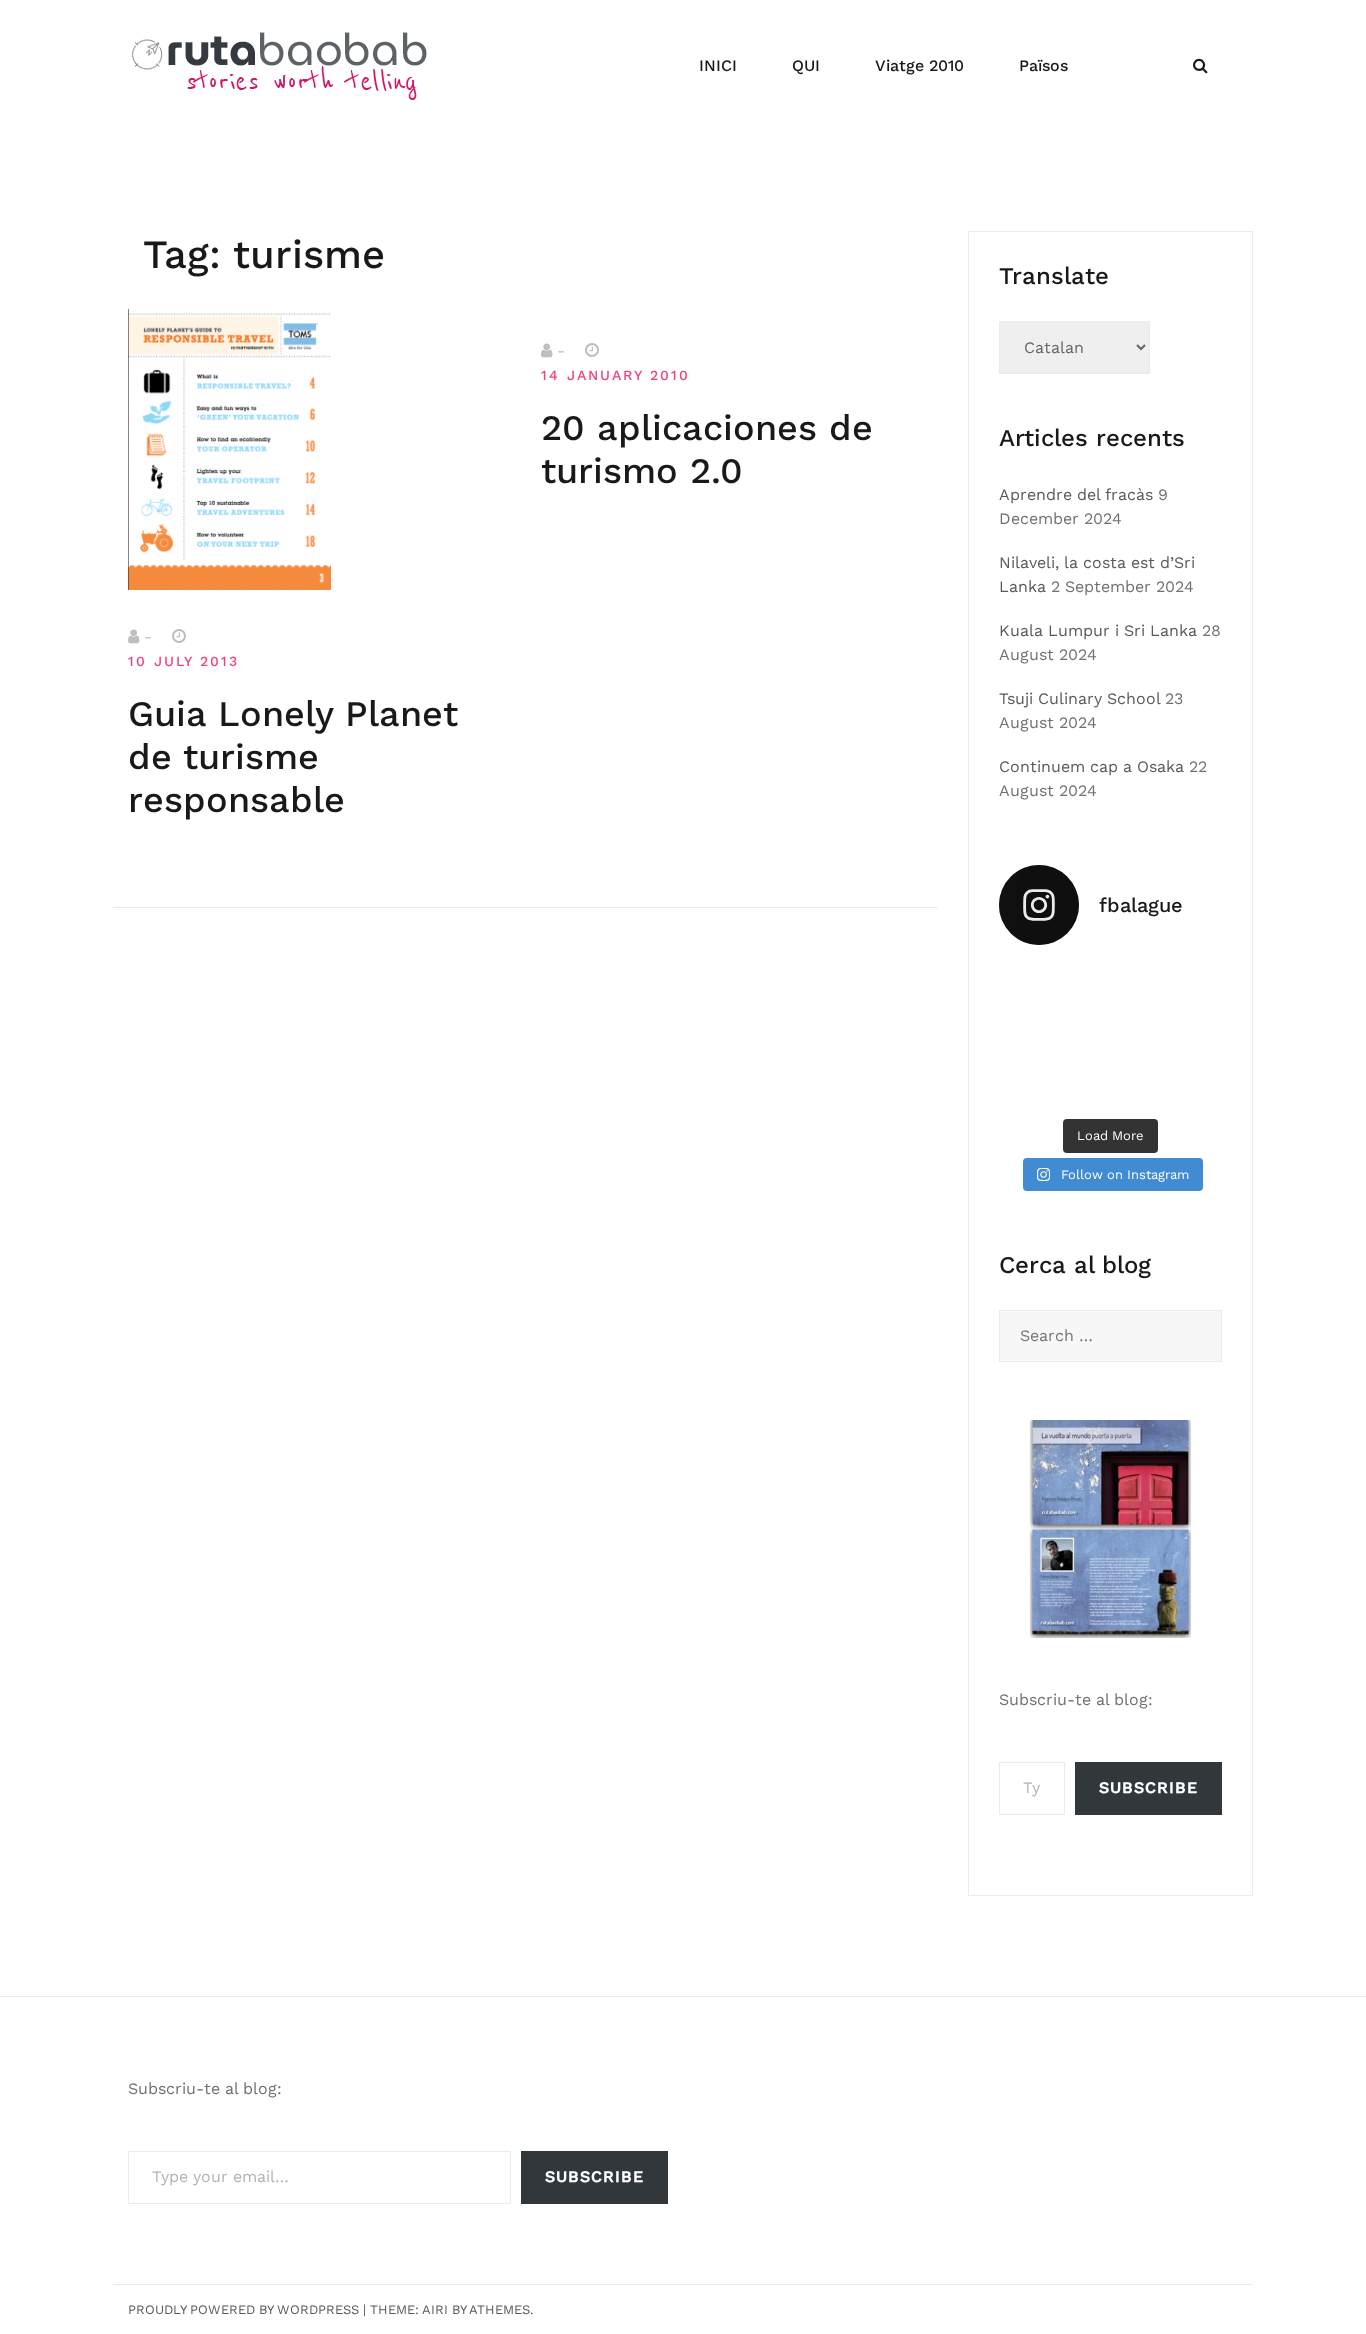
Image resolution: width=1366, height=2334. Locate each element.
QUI (806, 65)
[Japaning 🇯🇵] (1188, 1035)
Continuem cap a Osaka (1091, 766)
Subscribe (1148, 1787)
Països (1043, 65)
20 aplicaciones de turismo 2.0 (707, 449)
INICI (718, 65)
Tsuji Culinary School (1079, 698)
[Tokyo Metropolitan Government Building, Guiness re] (1188, 1083)
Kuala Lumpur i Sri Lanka (1098, 630)
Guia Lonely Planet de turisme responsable (293, 757)
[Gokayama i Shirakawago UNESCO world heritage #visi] (1033, 1083)
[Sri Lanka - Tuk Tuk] (1033, 988)
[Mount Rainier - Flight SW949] (1111, 1083)
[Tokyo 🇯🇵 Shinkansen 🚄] (1111, 1035)
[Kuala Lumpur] (1111, 988)
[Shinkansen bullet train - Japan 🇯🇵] (1188, 988)
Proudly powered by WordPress (243, 2309)
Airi (435, 2309)
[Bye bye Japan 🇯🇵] (1033, 1035)
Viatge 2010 (919, 65)
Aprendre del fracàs (1076, 494)
